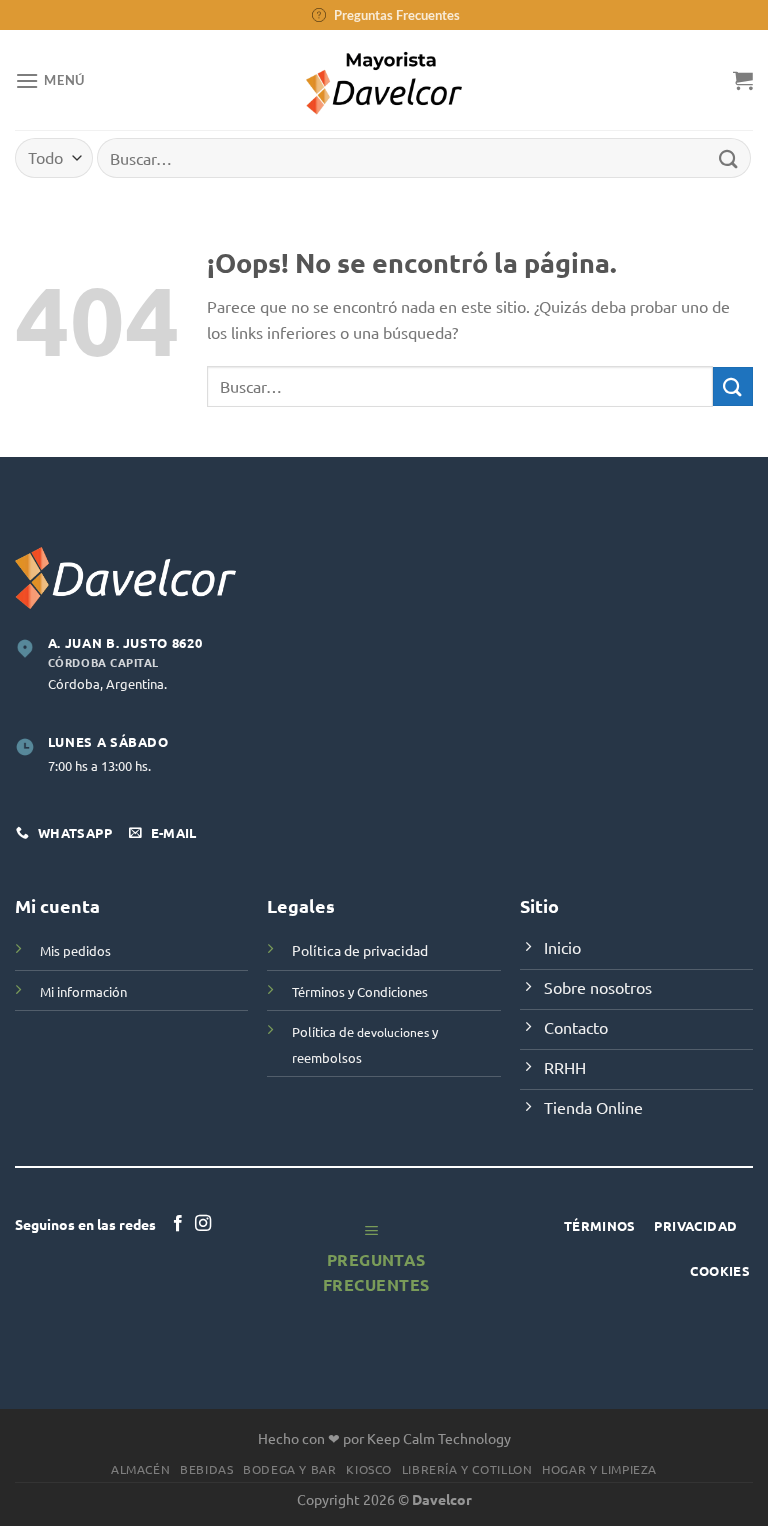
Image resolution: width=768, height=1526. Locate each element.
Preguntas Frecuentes (397, 15)
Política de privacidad (360, 950)
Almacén (140, 1469)
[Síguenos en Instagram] (203, 1224)
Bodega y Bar (289, 1469)
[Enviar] (729, 157)
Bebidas (206, 1469)
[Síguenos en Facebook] (178, 1224)
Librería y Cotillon (467, 1469)
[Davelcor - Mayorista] (384, 80)
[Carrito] (743, 80)
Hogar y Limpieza (599, 1469)
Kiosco (369, 1469)
